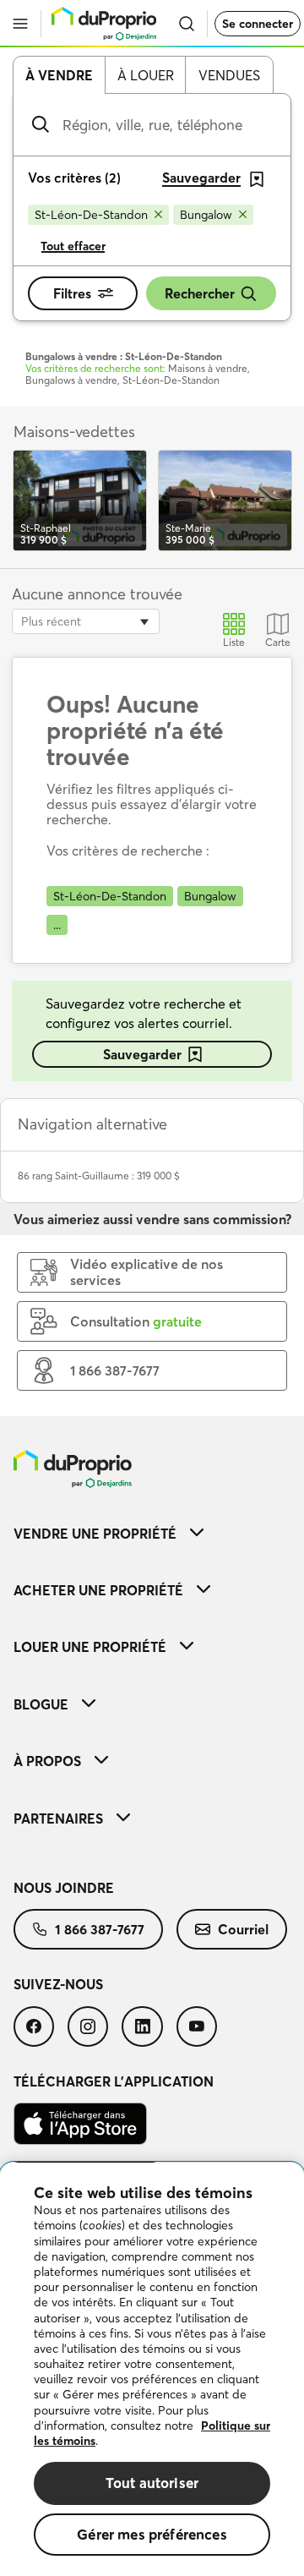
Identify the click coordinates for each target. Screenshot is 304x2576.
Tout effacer (73, 246)
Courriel (243, 1929)
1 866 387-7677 (100, 1929)
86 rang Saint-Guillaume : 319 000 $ (99, 1176)
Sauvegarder (142, 1054)
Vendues (229, 75)
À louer (146, 75)
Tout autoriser (152, 2483)
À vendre (59, 75)
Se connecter (258, 24)
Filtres (72, 293)
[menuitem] (152, 1533)
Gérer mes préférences (152, 2534)
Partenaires (58, 1819)
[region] (152, 2369)
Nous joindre (64, 1888)
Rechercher (200, 293)
